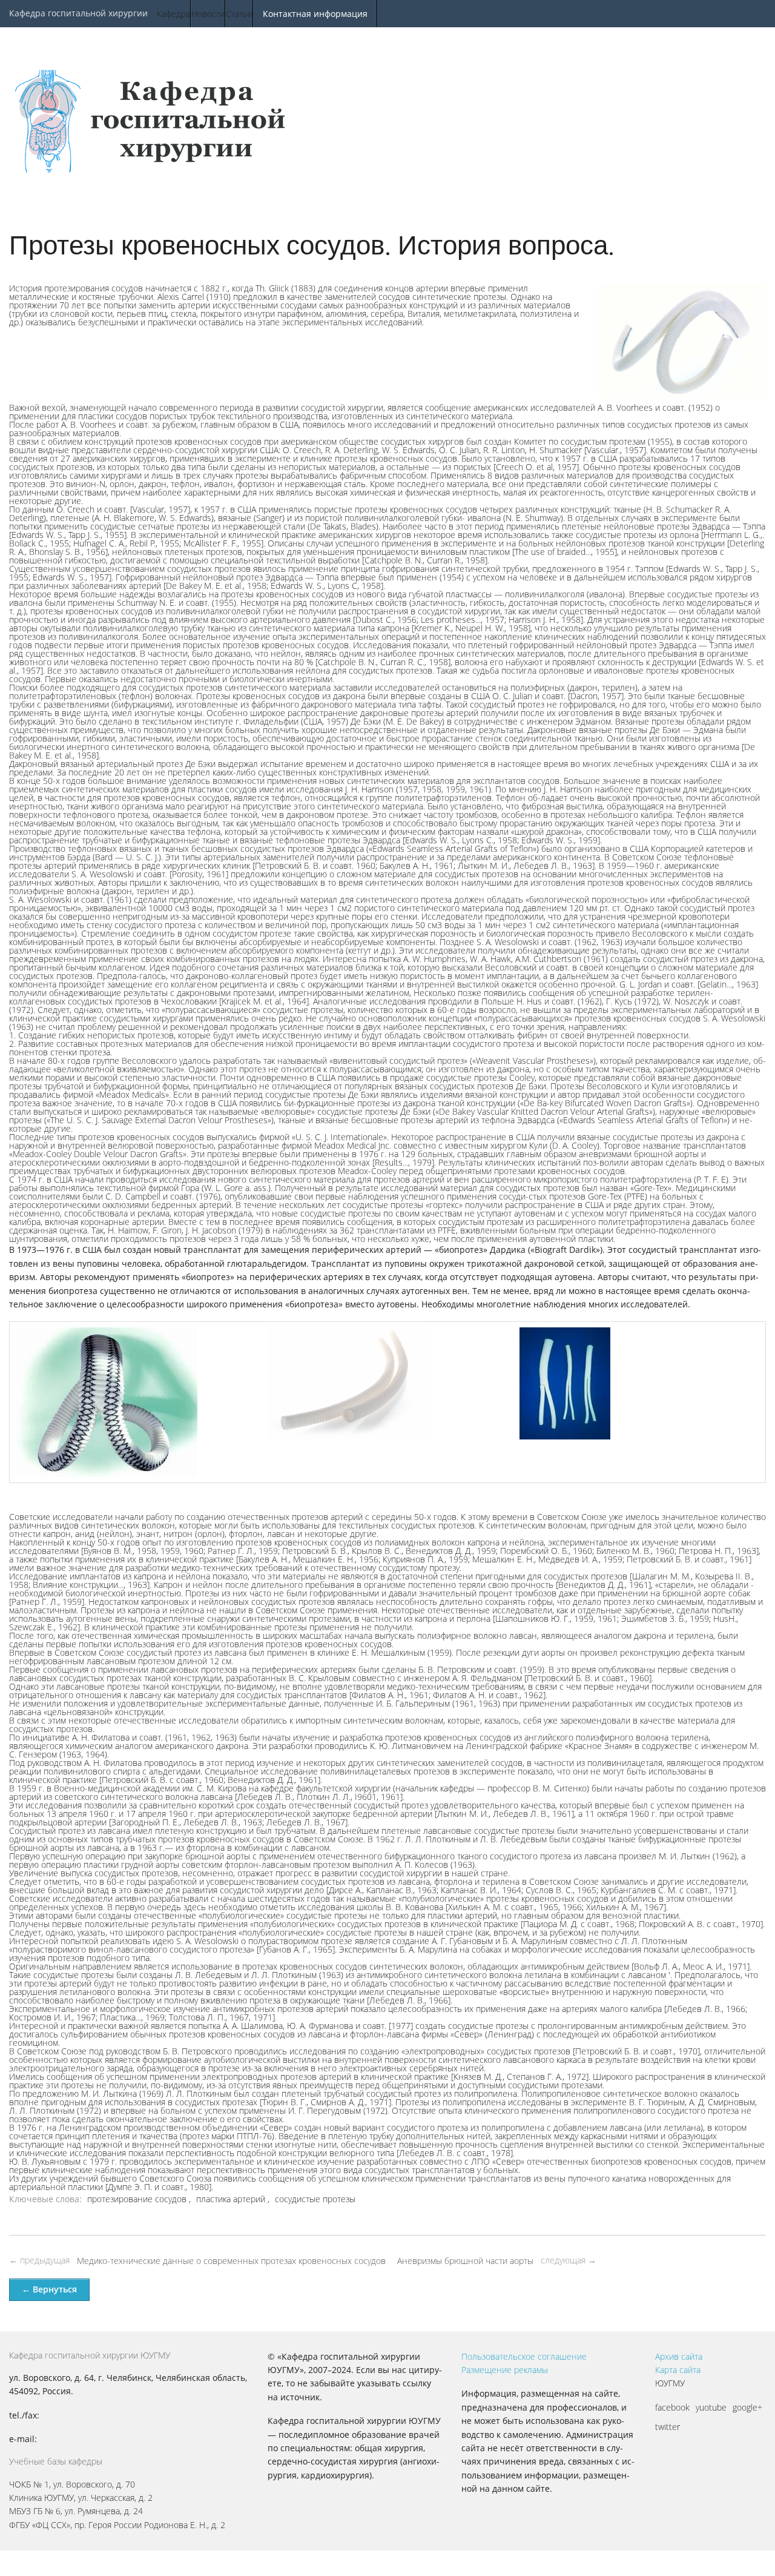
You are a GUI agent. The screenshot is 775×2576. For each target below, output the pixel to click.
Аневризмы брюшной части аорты (465, 2261)
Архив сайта (679, 2356)
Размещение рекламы (505, 2370)
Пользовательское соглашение (524, 2356)
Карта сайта (678, 2370)
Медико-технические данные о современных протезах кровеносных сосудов (231, 2261)
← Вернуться (49, 2289)
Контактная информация (315, 14)
